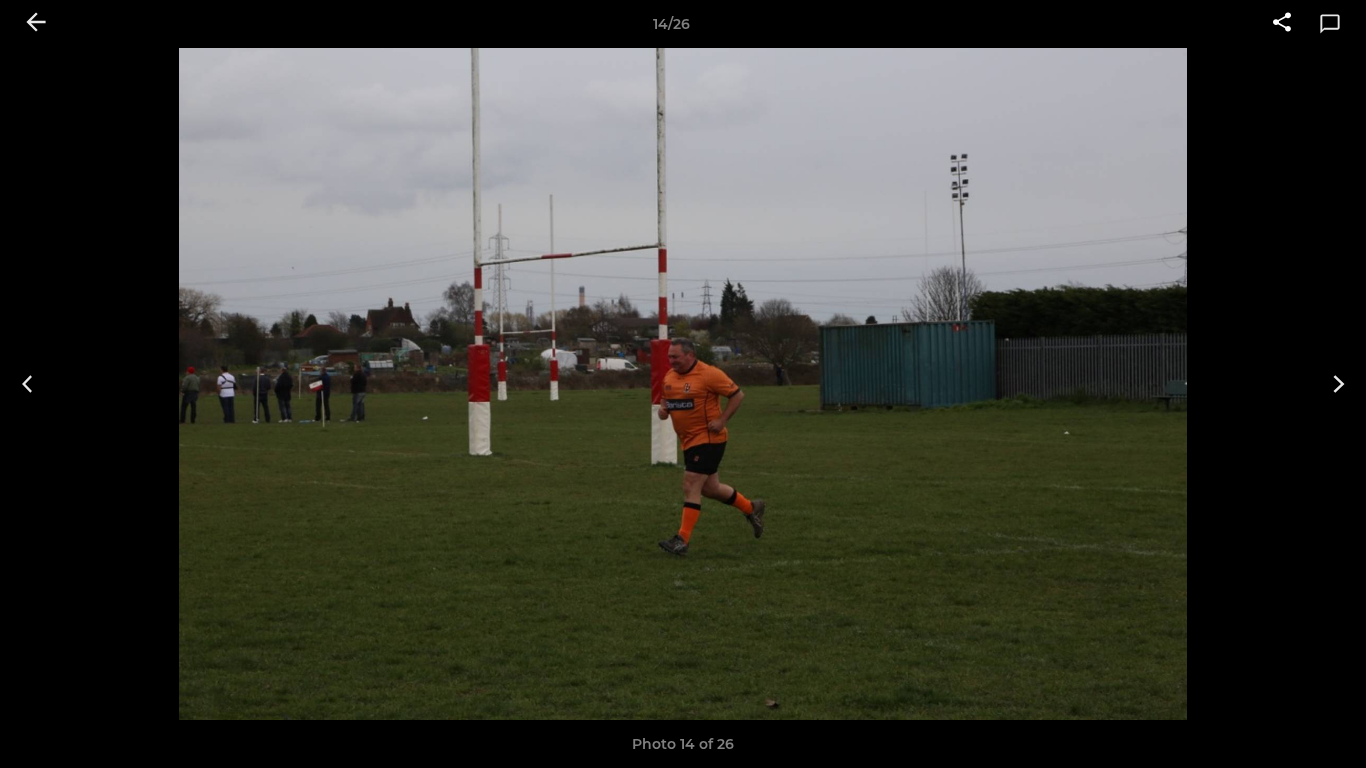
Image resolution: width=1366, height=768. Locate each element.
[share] (1282, 24)
